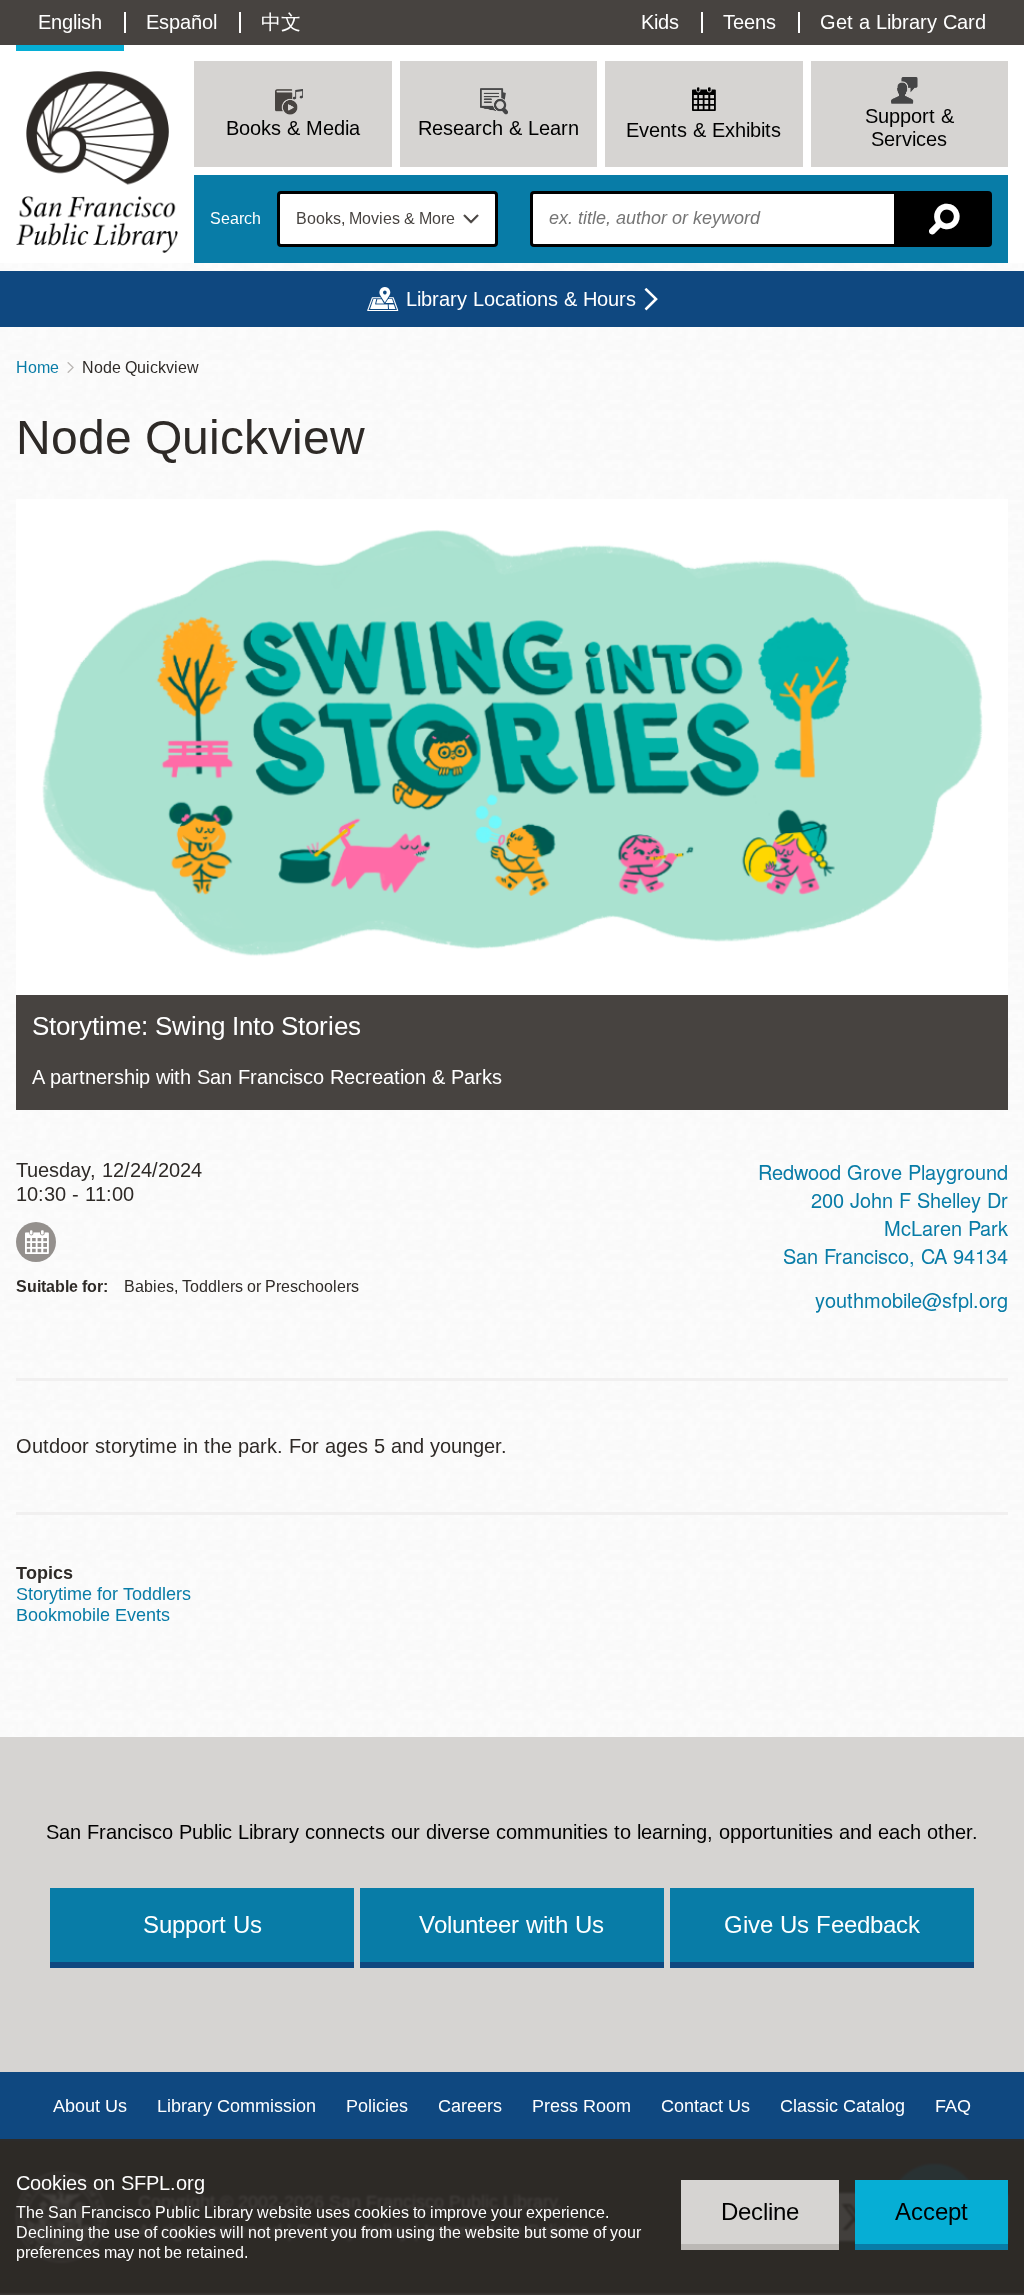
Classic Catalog (842, 2106)
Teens (749, 22)
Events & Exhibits (703, 130)
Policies (377, 2106)
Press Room (581, 2106)
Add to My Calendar (36, 1242)
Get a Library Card (903, 22)
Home (37, 367)
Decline (760, 2211)
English (70, 22)
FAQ (953, 2106)
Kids (660, 22)
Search (235, 219)
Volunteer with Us (511, 1924)
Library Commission (236, 2106)
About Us (90, 2106)
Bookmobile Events (93, 1615)
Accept (931, 2211)
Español (181, 22)
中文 (281, 22)
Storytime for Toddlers (103, 1594)
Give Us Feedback (822, 1924)
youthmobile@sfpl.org (911, 1299)
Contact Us (705, 2106)
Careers (470, 2106)
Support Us (202, 1924)
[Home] (97, 161)
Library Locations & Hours (521, 299)
